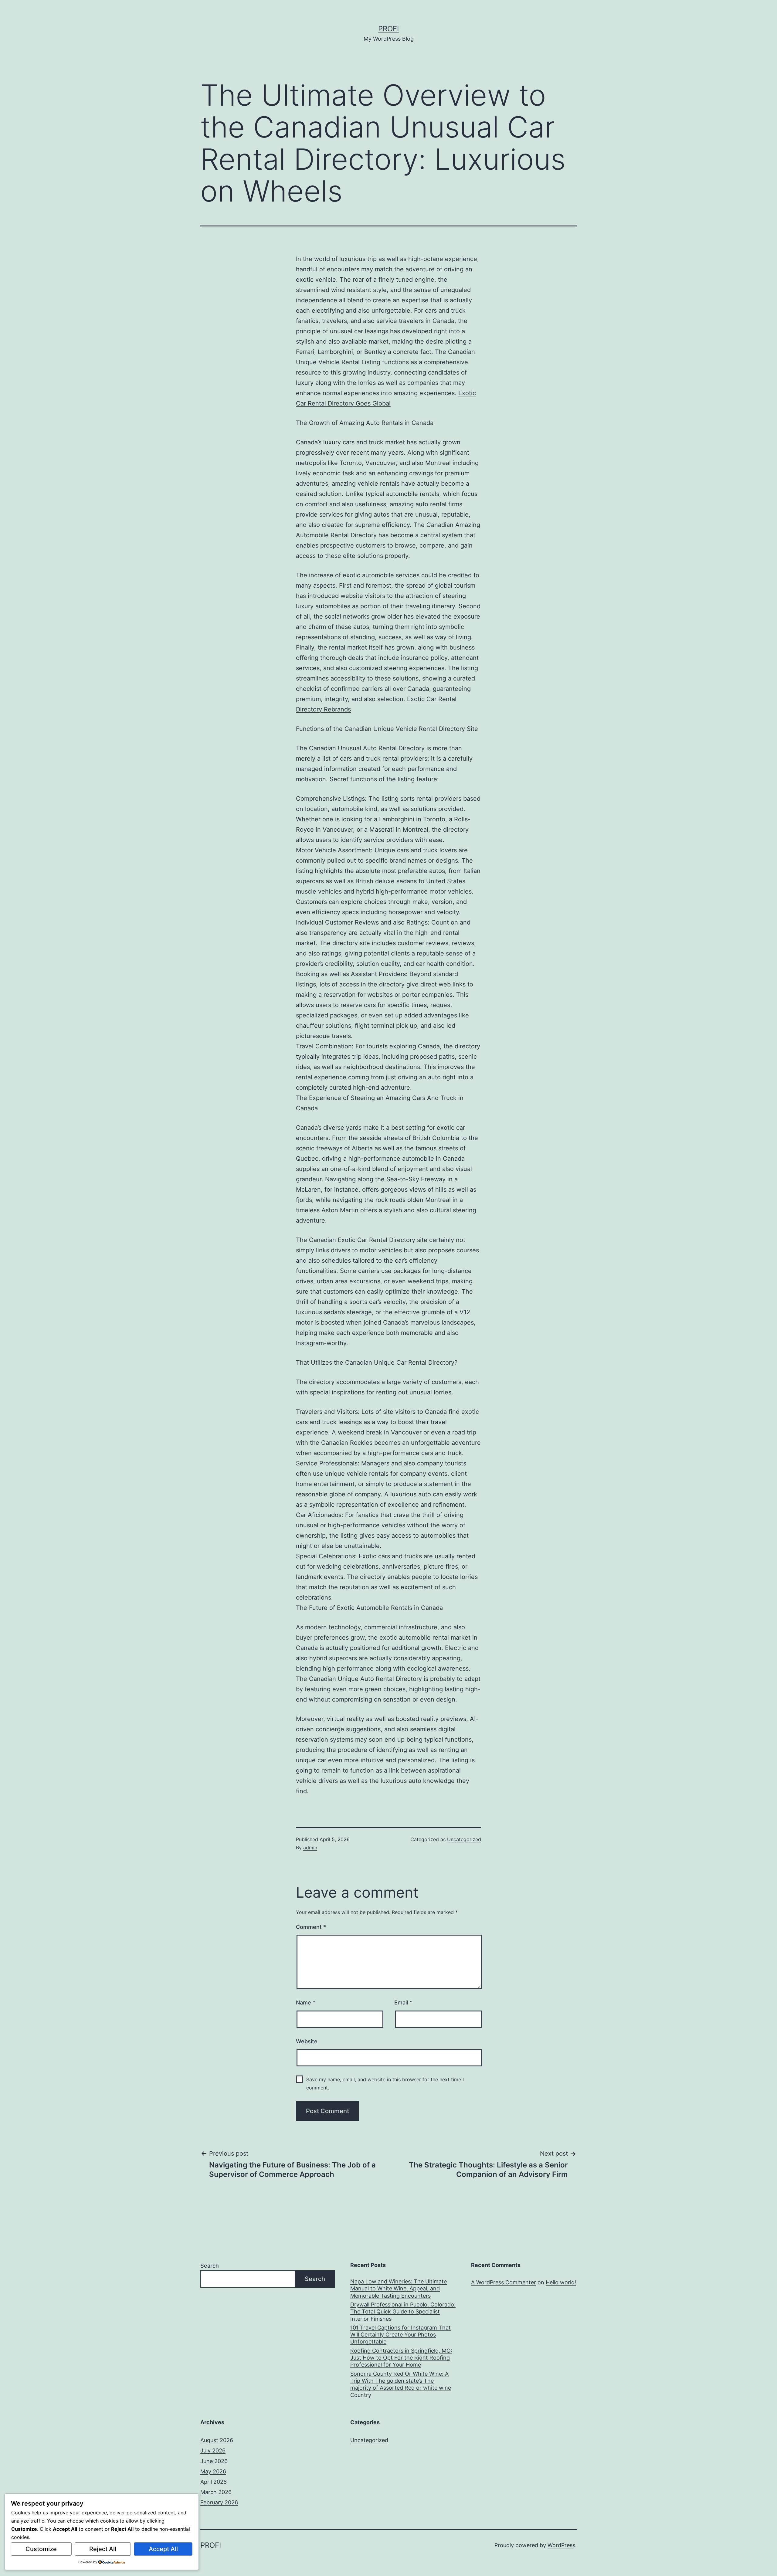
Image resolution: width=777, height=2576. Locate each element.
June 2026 (214, 2461)
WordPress (561, 2545)
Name (306, 2002)
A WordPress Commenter (504, 2282)
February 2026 (219, 2502)
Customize (41, 2549)
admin (310, 1848)
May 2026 (213, 2471)
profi (388, 29)
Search (210, 2266)
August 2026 (217, 2440)
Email (403, 2002)
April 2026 (214, 2482)
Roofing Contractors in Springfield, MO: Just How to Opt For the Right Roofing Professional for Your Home (401, 2358)
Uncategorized (464, 1839)
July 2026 (213, 2450)
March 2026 (216, 2492)
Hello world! (561, 2282)
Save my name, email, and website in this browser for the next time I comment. (385, 2084)
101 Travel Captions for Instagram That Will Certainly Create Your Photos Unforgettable (400, 2335)
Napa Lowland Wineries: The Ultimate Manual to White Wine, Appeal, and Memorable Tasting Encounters (399, 2289)
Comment (311, 1927)
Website (307, 2041)
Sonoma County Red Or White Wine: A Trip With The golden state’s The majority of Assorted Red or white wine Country (401, 2384)
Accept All (163, 2549)
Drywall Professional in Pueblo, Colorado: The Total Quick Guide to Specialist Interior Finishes (403, 2312)
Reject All (103, 2549)
